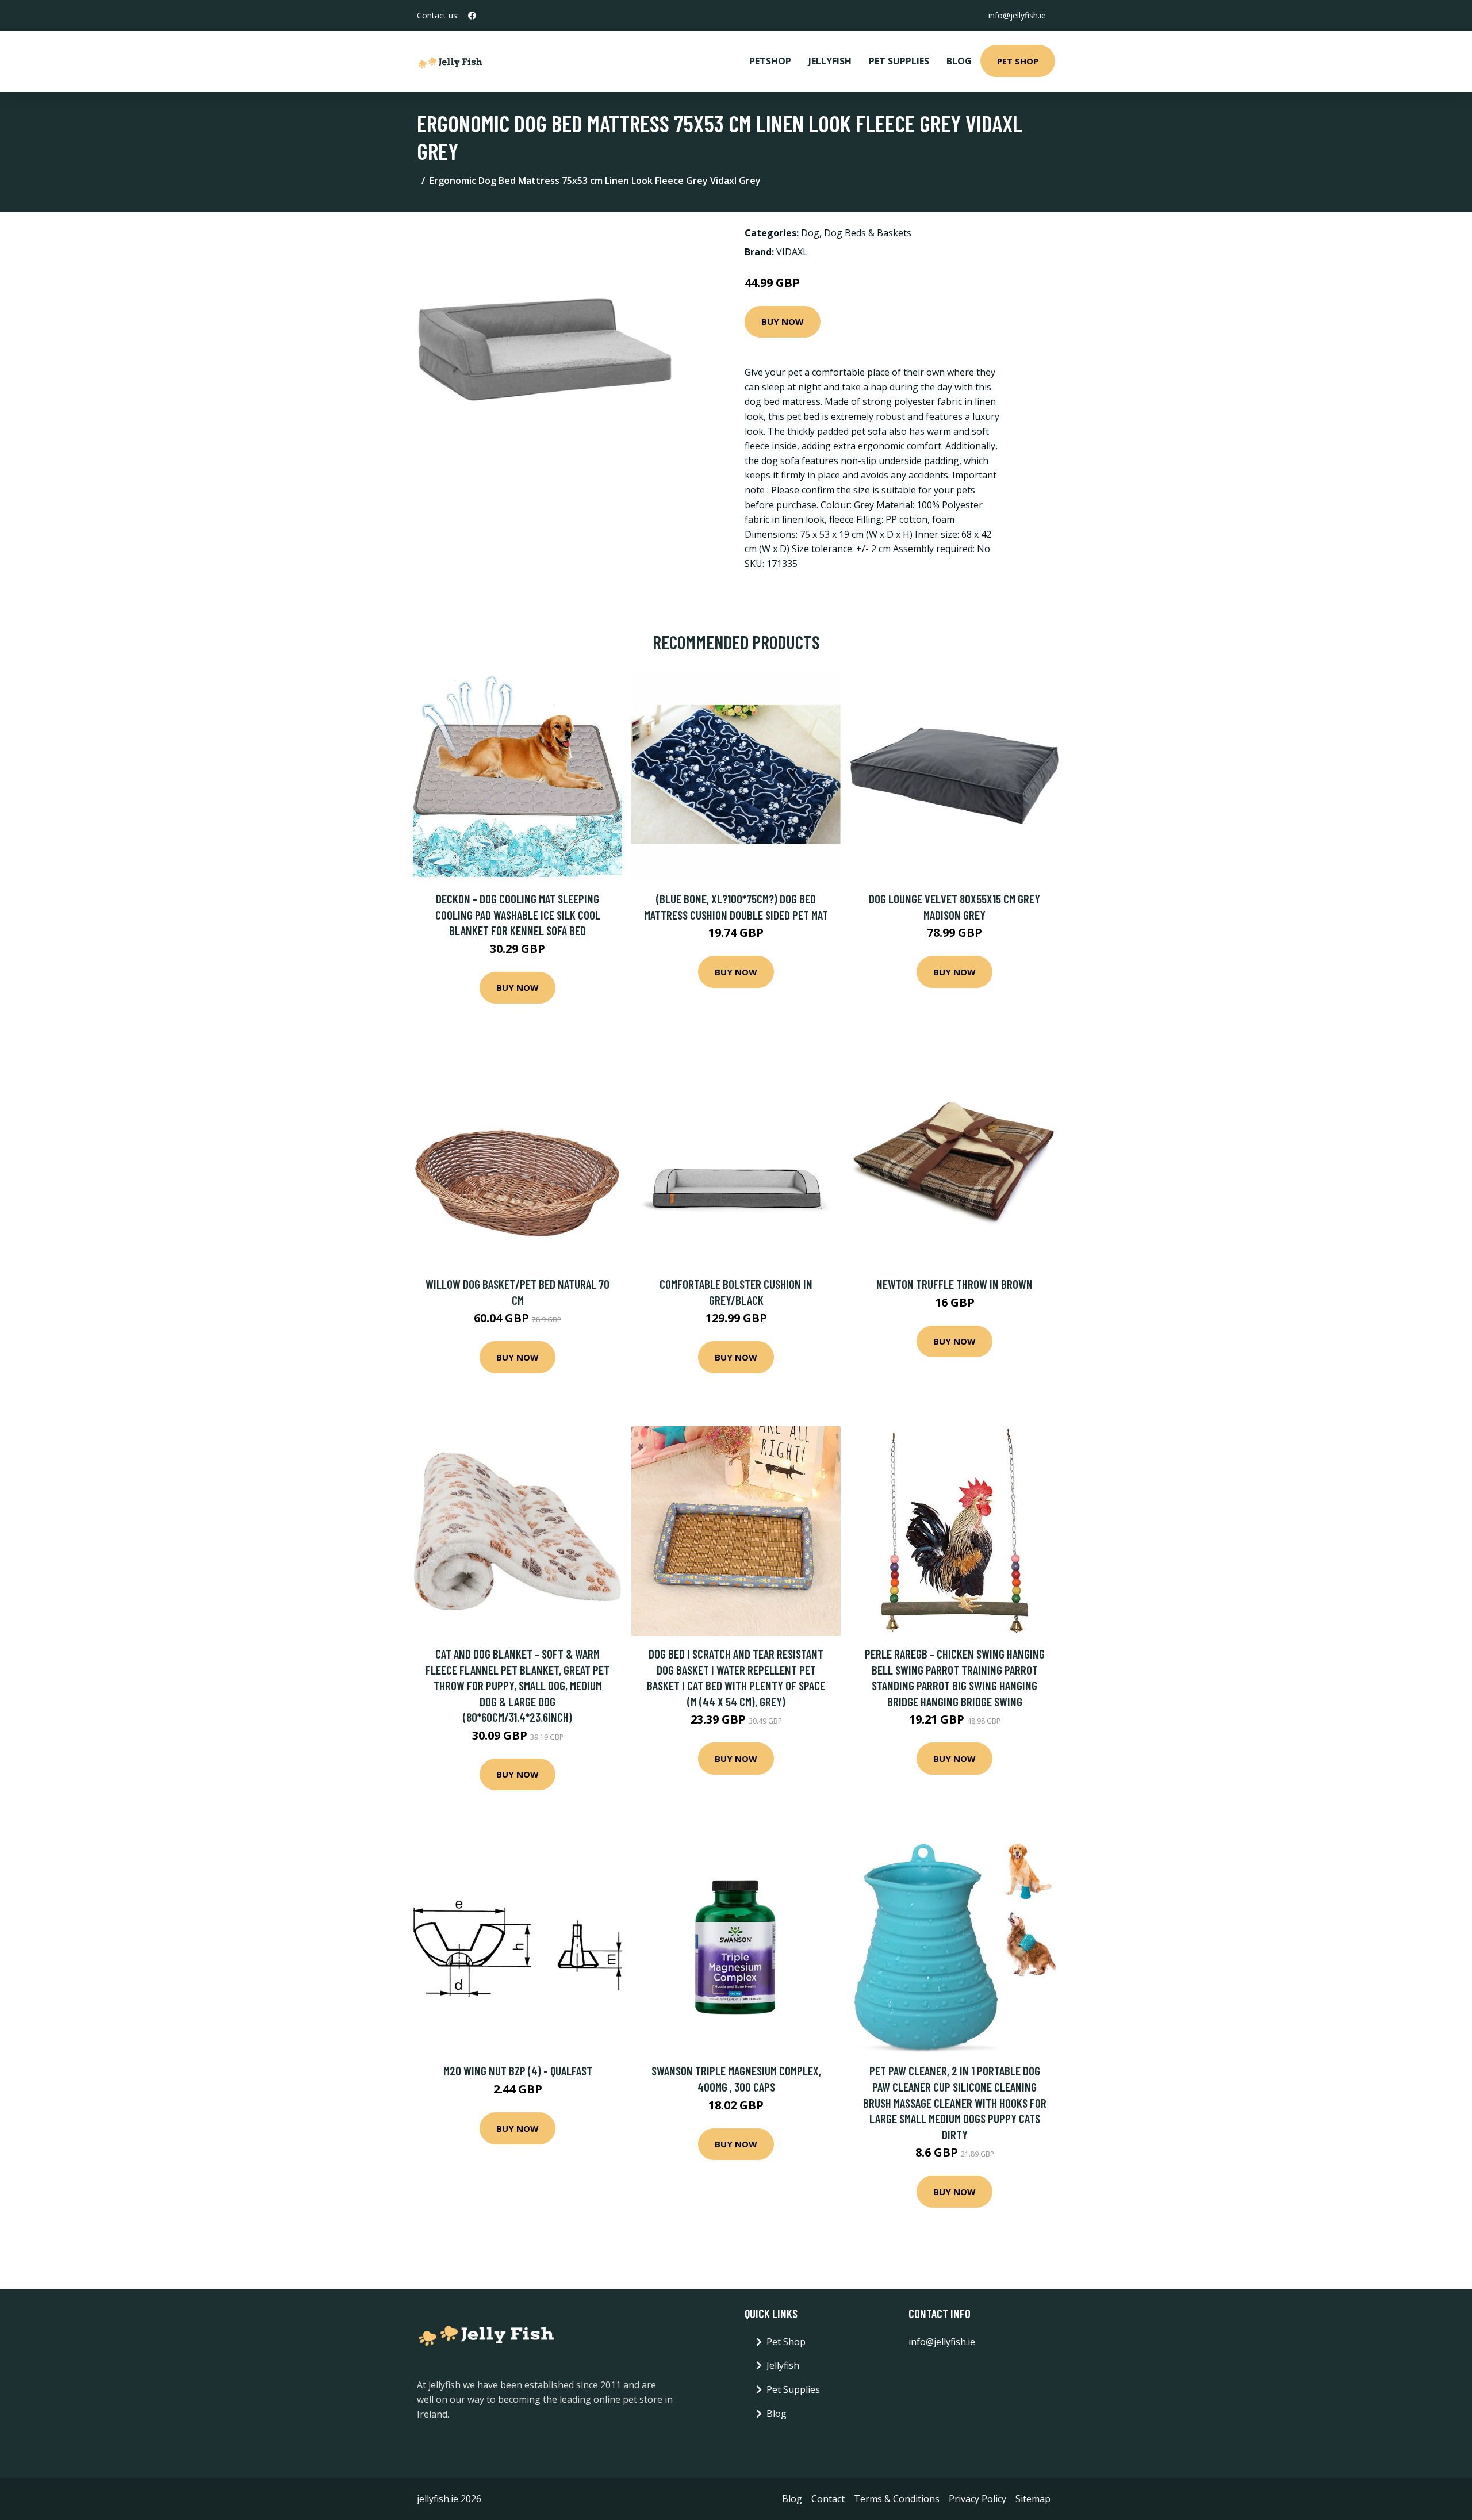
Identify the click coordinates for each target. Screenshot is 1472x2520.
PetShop (770, 61)
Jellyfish (830, 61)
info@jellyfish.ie (1017, 15)
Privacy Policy (977, 2499)
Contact (828, 2499)
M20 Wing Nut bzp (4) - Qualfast (518, 2071)
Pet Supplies (899, 61)
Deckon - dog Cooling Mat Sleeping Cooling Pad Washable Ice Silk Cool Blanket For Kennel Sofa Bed (518, 914)
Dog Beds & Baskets (868, 233)
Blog (959, 61)
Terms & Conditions (897, 2499)
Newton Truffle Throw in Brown (954, 1284)
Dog (810, 233)
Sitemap (1033, 2499)
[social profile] (472, 16)
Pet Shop (1018, 61)
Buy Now (783, 321)
